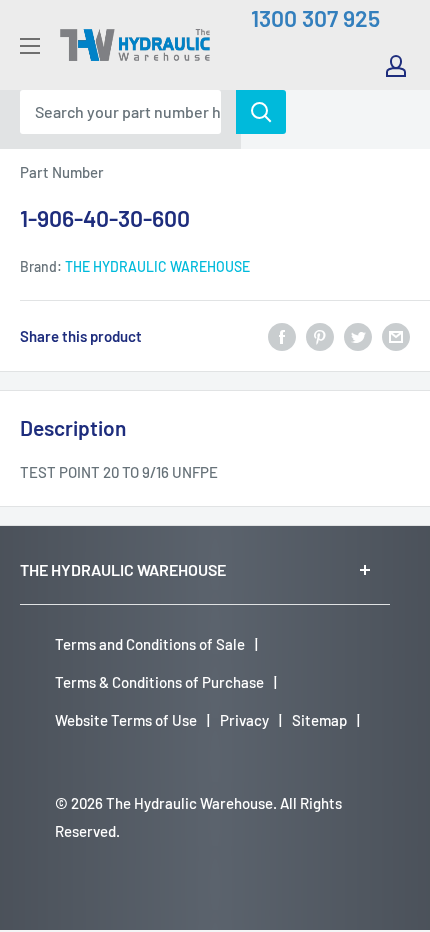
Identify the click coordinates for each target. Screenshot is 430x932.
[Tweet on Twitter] (358, 336)
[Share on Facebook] (282, 336)
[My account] (396, 66)
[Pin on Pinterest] (320, 336)
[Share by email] (396, 336)
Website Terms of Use (126, 720)
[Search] (261, 112)
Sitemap (319, 720)
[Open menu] (30, 46)
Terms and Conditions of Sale (150, 644)
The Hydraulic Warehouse (157, 266)
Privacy (244, 720)
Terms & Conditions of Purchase (159, 682)
